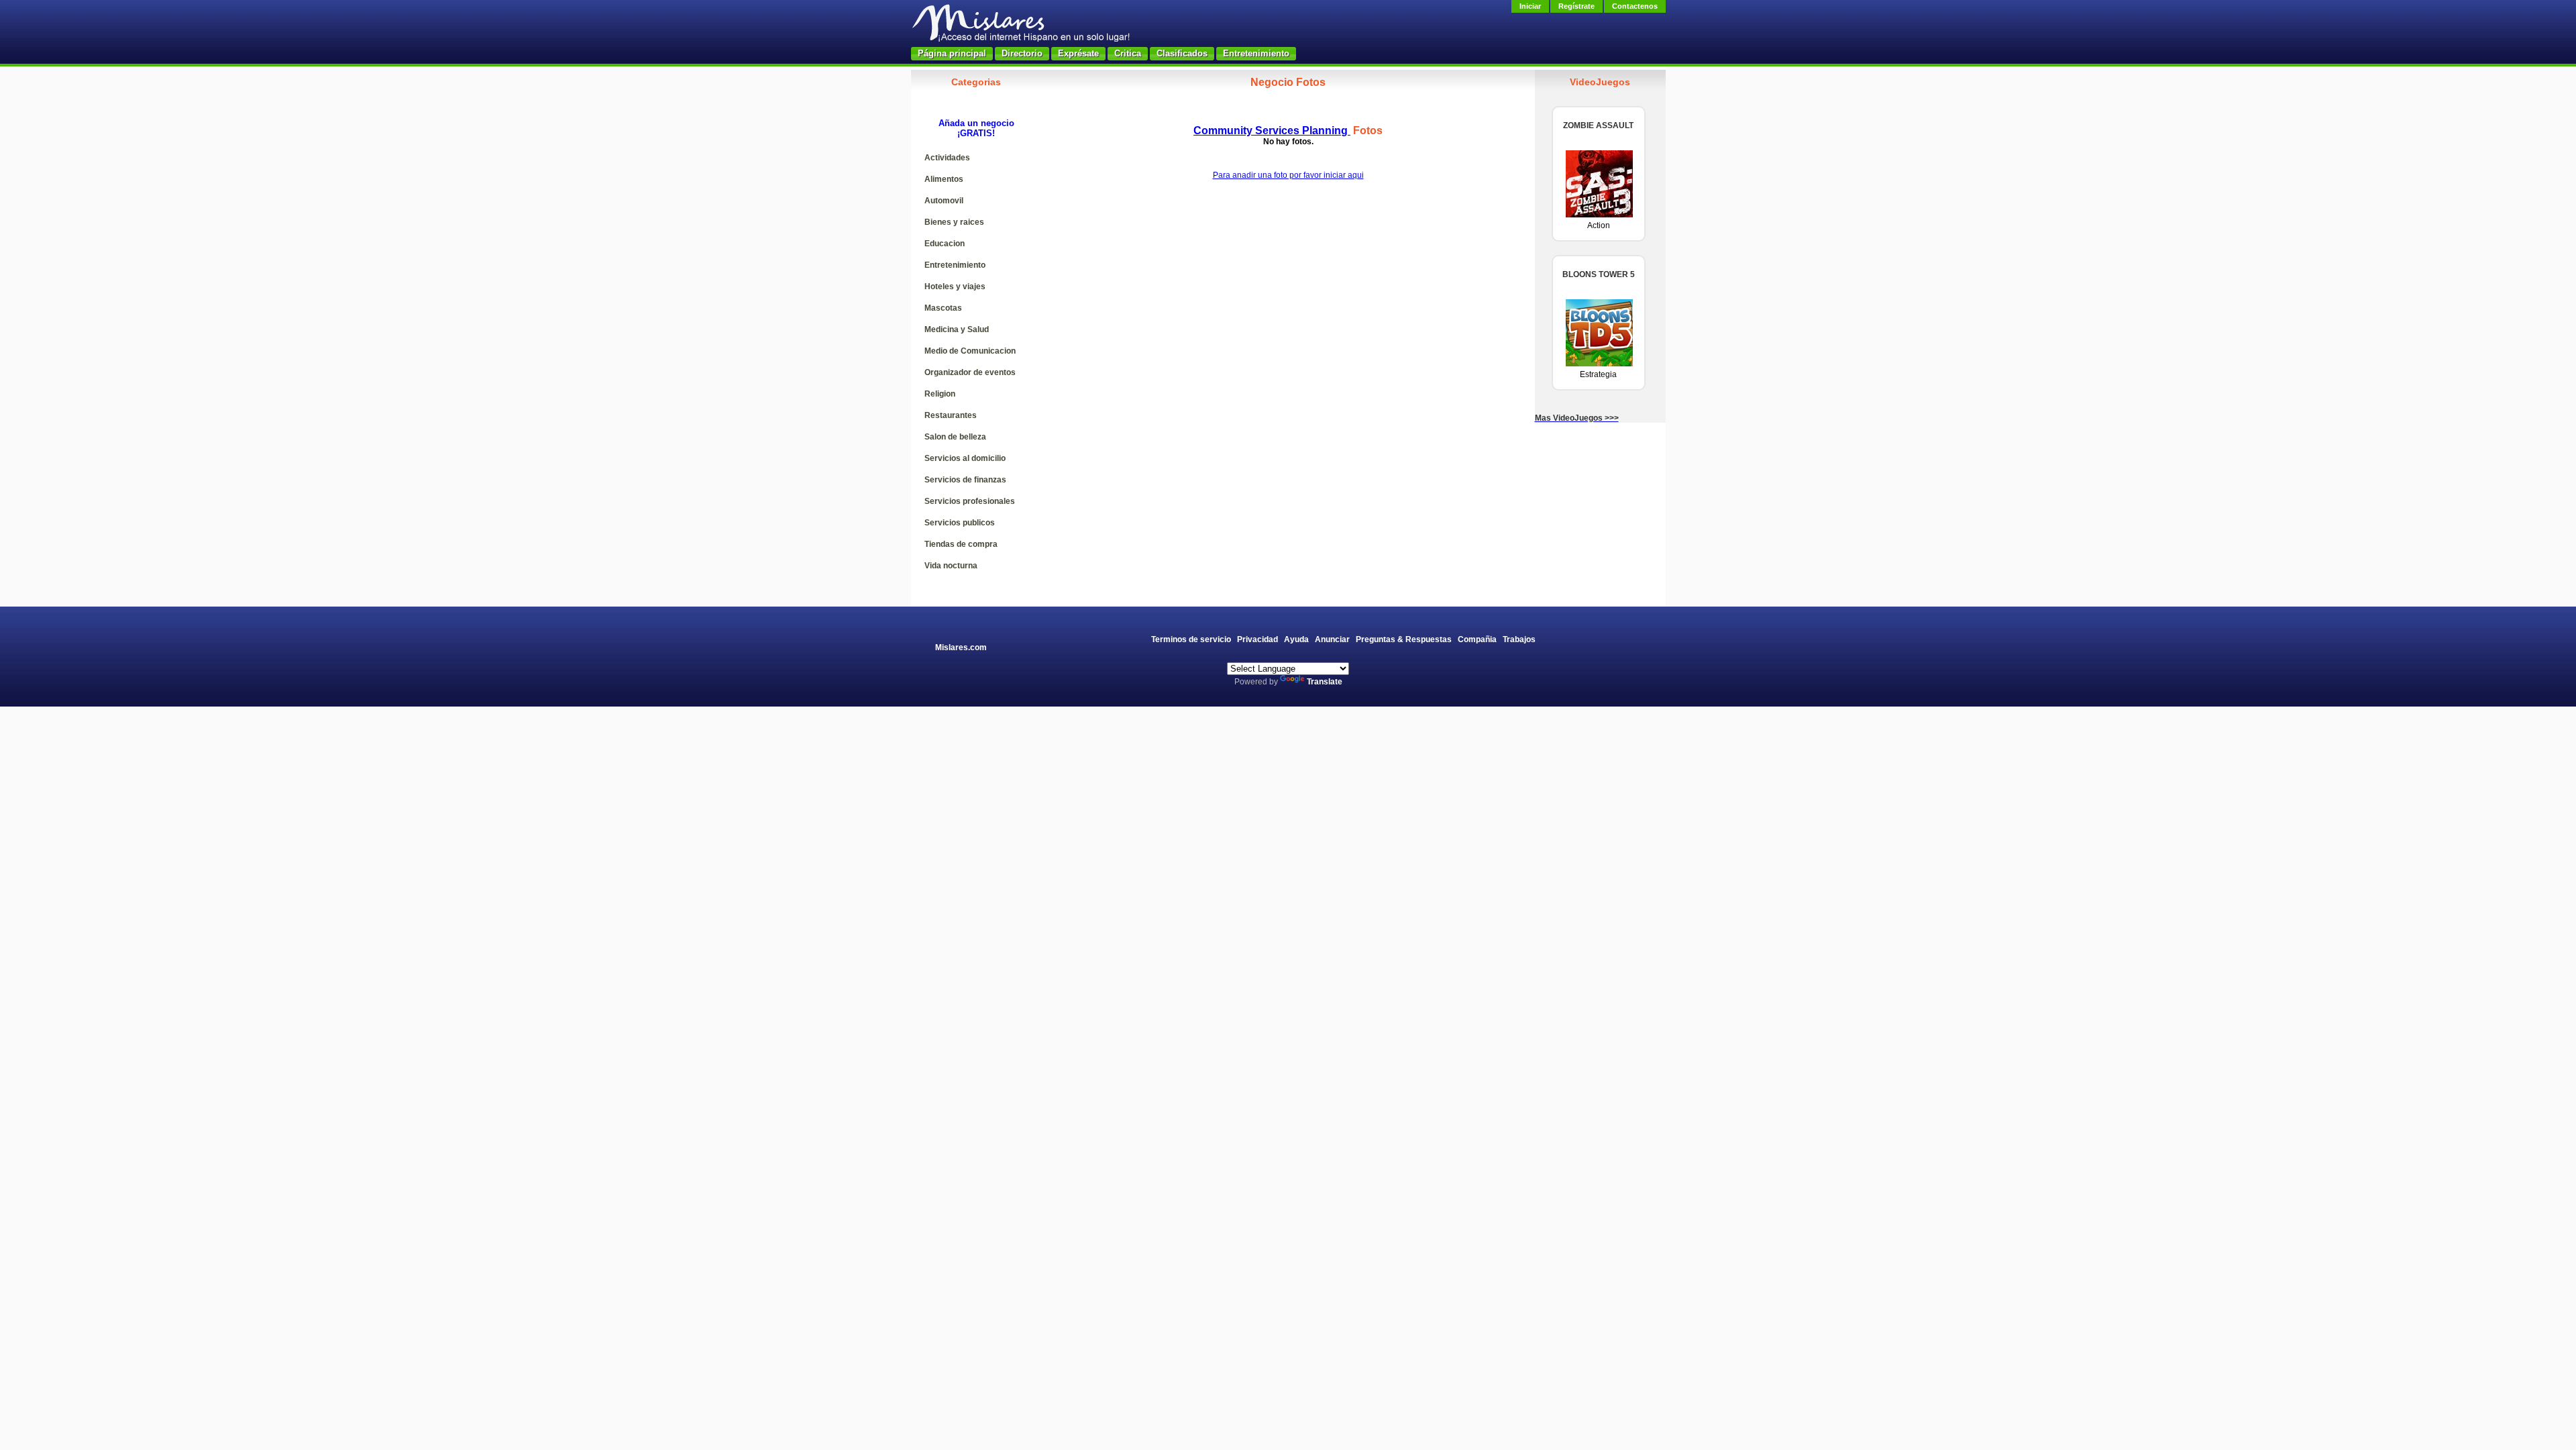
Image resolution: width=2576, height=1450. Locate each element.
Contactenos (1635, 6)
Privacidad (1257, 639)
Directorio (1022, 53)
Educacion (945, 244)
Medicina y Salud (957, 329)
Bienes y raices (954, 222)
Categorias (976, 82)
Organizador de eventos (970, 372)
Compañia (1477, 639)
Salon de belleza (955, 437)
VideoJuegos (1600, 82)
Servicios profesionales (970, 501)
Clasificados (1182, 53)
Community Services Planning (1272, 131)
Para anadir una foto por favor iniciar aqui (1288, 175)
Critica (1128, 53)
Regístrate (1576, 6)
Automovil (944, 201)
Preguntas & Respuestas (1404, 639)
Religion (940, 394)
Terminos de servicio (1191, 639)
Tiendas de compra (961, 544)
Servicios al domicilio (965, 458)
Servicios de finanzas (965, 480)
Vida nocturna (951, 566)
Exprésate (1078, 53)
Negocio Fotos (1288, 82)
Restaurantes (951, 415)
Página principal (952, 53)
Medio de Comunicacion (970, 351)
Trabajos (1519, 639)
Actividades (947, 158)
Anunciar (1332, 639)
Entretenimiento (1256, 53)
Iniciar (1530, 6)
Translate (1325, 682)
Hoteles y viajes (955, 287)
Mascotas (943, 308)
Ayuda (1296, 639)
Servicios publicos (960, 523)
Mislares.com (961, 648)
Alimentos (944, 179)
